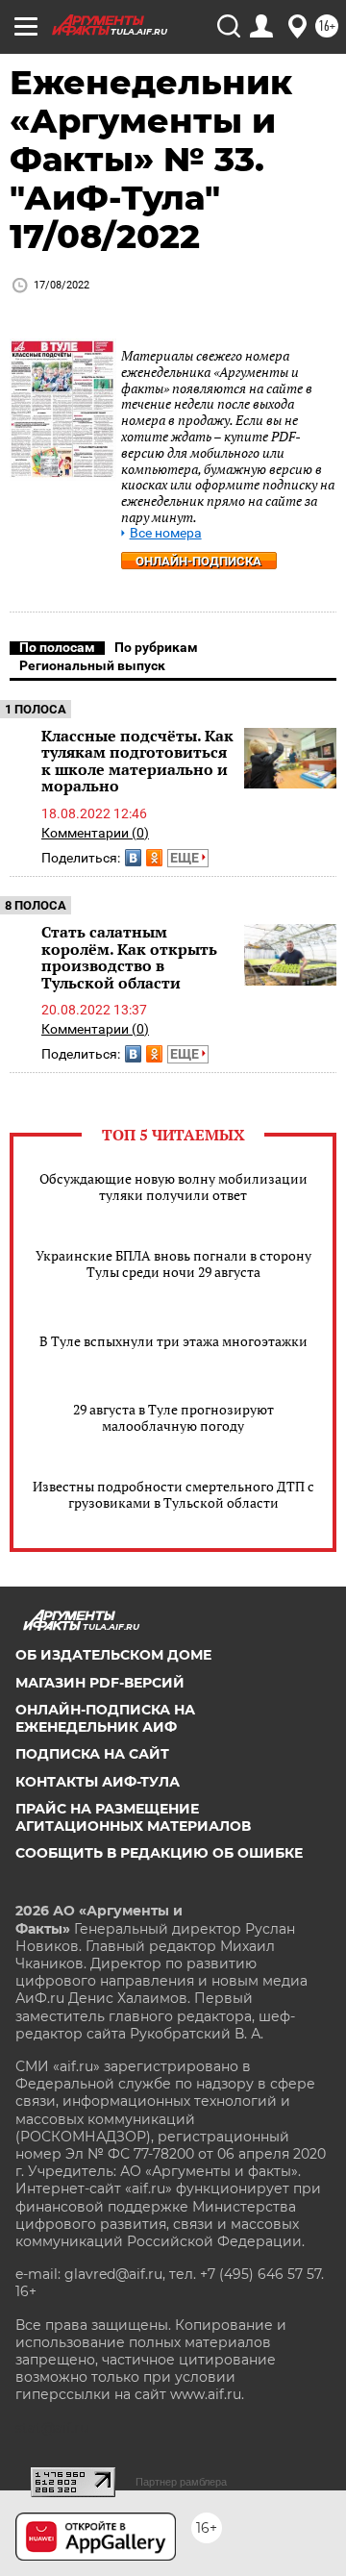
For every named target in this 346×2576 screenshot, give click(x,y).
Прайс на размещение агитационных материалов (133, 1817)
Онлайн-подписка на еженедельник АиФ (105, 1718)
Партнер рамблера (181, 2482)
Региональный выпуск (92, 665)
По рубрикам (156, 647)
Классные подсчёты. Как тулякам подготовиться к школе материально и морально (137, 761)
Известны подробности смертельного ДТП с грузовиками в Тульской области (173, 1494)
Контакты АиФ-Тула (98, 1782)
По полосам (57, 647)
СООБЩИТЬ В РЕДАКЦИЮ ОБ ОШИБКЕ (159, 1853)
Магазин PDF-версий (100, 1683)
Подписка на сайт (92, 1754)
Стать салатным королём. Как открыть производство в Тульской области (129, 957)
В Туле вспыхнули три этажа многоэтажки (173, 1341)
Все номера (166, 533)
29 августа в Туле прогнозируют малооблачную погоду (173, 1417)
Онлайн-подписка (198, 561)
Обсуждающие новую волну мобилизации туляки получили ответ (173, 1187)
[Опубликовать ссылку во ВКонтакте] (133, 858)
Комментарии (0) (95, 833)
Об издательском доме (113, 1655)
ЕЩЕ (186, 858)
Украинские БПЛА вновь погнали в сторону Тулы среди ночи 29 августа (173, 1263)
